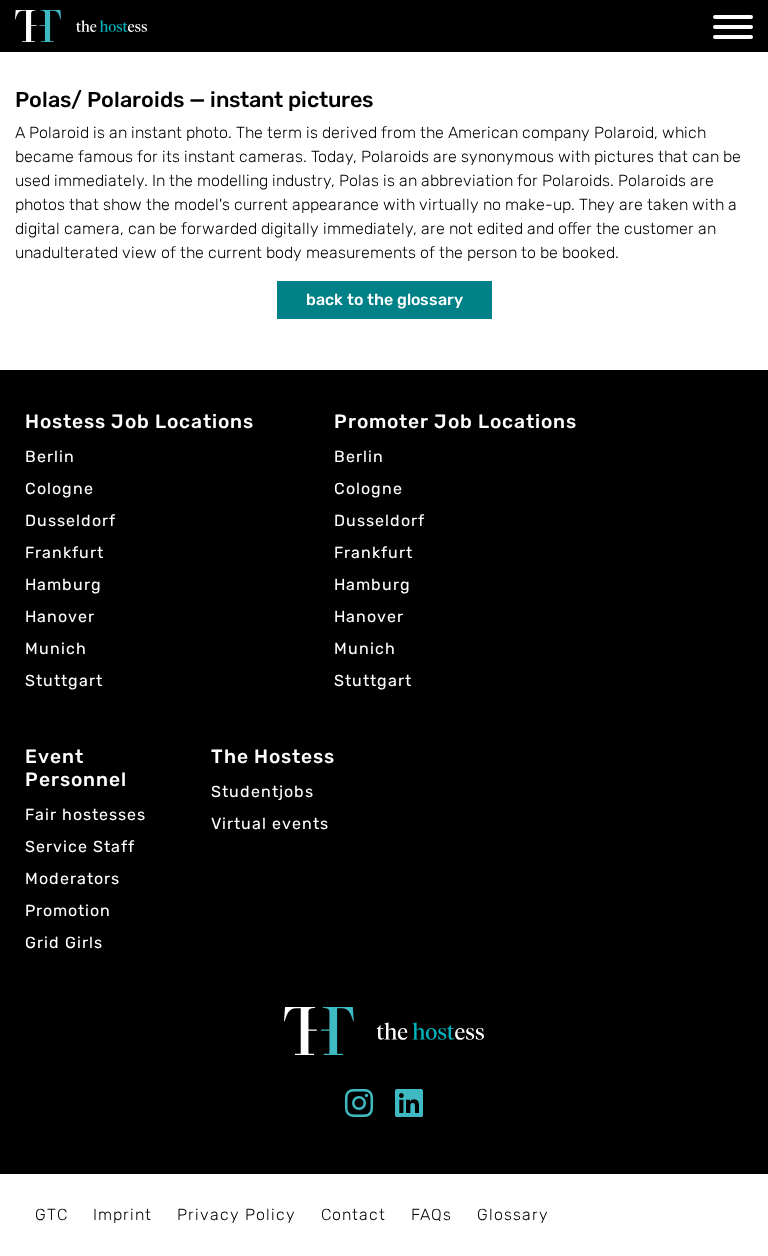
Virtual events (270, 823)
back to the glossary (384, 299)
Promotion (68, 910)
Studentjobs (262, 791)
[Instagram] (359, 1109)
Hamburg (63, 584)
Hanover (60, 616)
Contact (353, 1214)
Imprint (122, 1214)
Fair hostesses (85, 814)
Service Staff (80, 846)
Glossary (513, 1214)
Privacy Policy (236, 1214)
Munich (56, 648)
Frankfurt (64, 552)
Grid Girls (64, 942)
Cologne (59, 488)
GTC (51, 1214)
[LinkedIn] (409, 1109)
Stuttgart (64, 680)
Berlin (50, 456)
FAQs (431, 1214)
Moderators (72, 878)
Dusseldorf (70, 520)
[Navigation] (733, 30)
